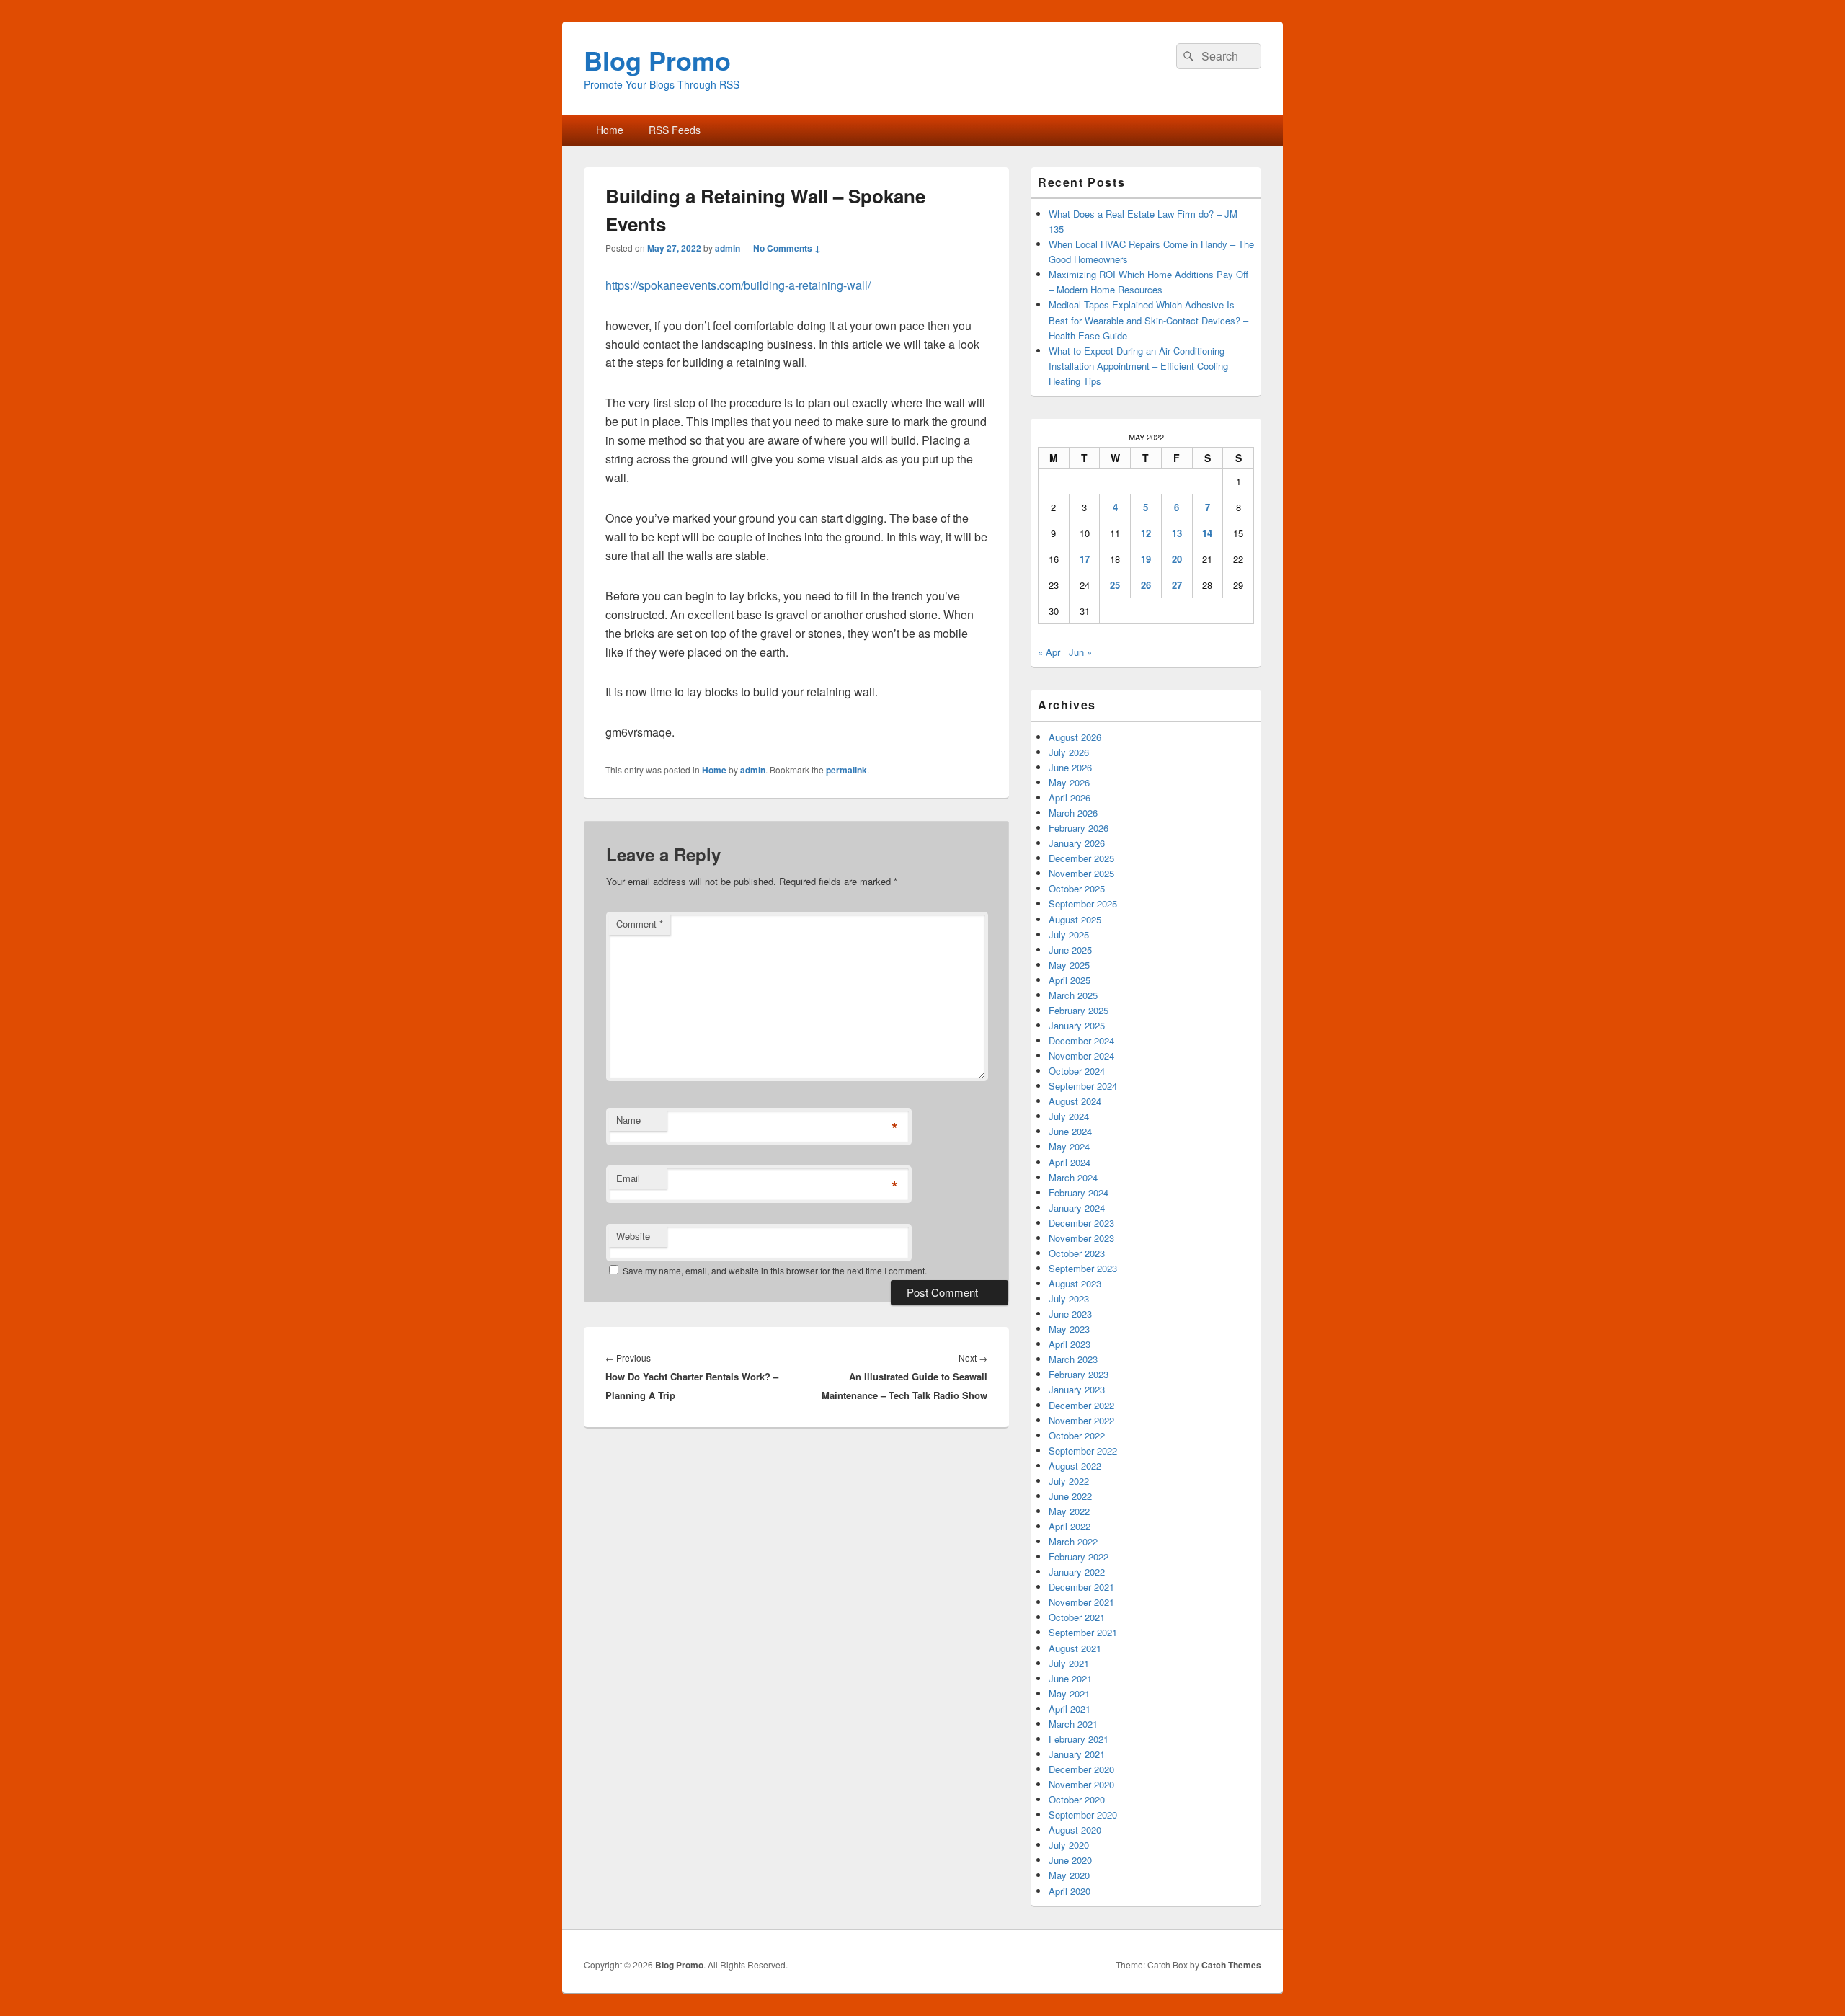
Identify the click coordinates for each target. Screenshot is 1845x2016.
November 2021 (1081, 1602)
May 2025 (1069, 965)
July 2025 (1069, 934)
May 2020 (1069, 1875)
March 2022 (1073, 1541)
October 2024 (1077, 1071)
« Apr (1049, 652)
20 (1177, 559)
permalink (846, 770)
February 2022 (1079, 1557)
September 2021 (1083, 1632)
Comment (640, 924)
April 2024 (1070, 1162)
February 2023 (1079, 1374)
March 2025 (1073, 995)
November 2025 (1081, 873)
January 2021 (1077, 1754)
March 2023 (1073, 1359)
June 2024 (1070, 1131)
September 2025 (1083, 903)
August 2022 (1075, 1466)
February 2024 (1079, 1193)
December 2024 (1081, 1040)
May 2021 (1069, 1693)
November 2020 (1081, 1784)
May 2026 (1069, 782)
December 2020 (1081, 1769)
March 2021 (1073, 1724)
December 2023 (1081, 1223)
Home (610, 130)
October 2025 (1077, 888)
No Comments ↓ (787, 248)
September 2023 (1083, 1268)
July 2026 (1069, 752)
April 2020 (1070, 1891)
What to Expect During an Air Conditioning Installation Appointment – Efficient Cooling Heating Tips (1138, 366)
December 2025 (1081, 858)
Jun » (1080, 652)
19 (1146, 559)
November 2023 (1081, 1238)
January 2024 (1077, 1208)
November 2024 (1081, 1056)
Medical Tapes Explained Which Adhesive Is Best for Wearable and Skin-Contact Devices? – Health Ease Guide (1148, 320)
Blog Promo (657, 60)
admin (728, 248)
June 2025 (1070, 950)
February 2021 (1079, 1739)
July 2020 (1069, 1845)
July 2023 (1069, 1298)
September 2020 (1083, 1815)
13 (1177, 533)
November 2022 (1081, 1420)
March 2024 (1073, 1177)
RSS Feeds (675, 130)
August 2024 (1075, 1101)
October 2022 (1077, 1435)
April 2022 (1070, 1526)
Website (633, 1236)
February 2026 (1079, 828)
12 (1146, 533)
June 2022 (1070, 1496)
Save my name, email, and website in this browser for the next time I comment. (775, 1270)
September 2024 (1083, 1086)
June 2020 (1070, 1860)
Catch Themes (1231, 1965)
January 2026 (1077, 843)
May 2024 (1069, 1146)
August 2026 (1075, 737)
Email (628, 1178)
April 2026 (1070, 798)
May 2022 (1069, 1511)
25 (1115, 585)
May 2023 (1069, 1329)
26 (1146, 585)
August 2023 (1075, 1283)
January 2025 (1077, 1025)
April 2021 (1070, 1709)
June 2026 (1070, 767)
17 (1085, 559)
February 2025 (1079, 1010)
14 (1207, 533)
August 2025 (1075, 919)
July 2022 (1069, 1481)
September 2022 (1083, 1451)
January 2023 (1077, 1389)
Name (628, 1120)
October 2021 (1077, 1617)
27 (1177, 585)
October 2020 (1077, 1799)
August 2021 (1075, 1648)
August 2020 (1075, 1830)
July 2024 (1069, 1116)
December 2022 (1081, 1405)
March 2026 (1073, 813)
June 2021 (1070, 1678)
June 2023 (1070, 1314)
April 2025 (1070, 980)
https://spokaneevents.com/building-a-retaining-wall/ (738, 285)
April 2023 (1070, 1344)
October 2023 (1077, 1253)
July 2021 (1069, 1663)
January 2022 (1077, 1572)
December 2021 (1081, 1587)
